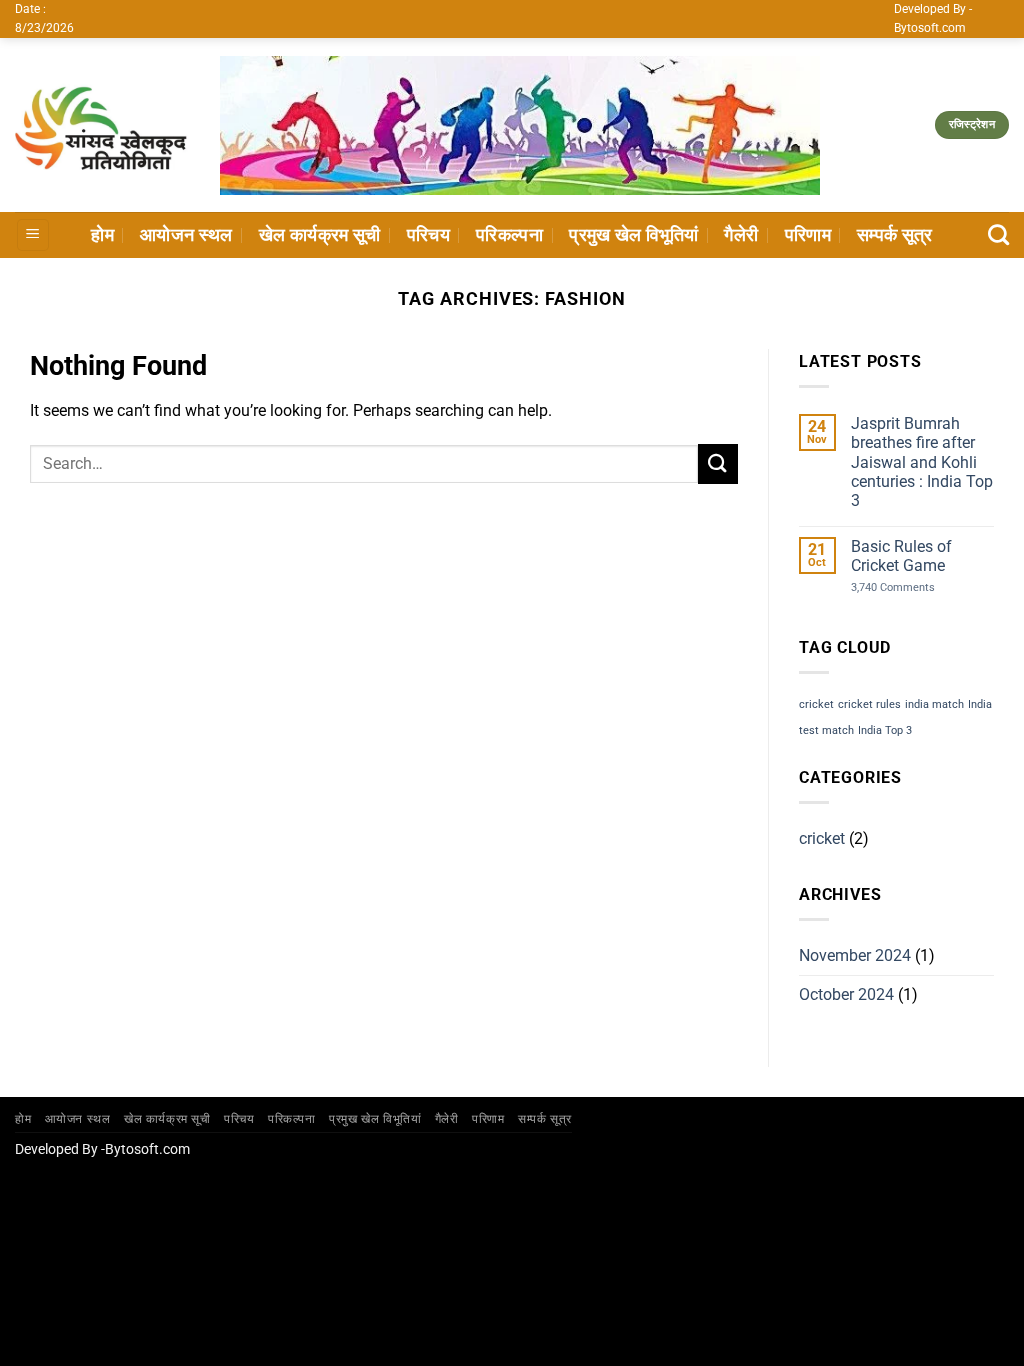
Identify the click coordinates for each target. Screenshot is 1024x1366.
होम (102, 235)
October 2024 (846, 994)
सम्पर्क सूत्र (895, 235)
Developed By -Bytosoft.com (102, 1149)
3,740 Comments (910, 587)
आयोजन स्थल (186, 235)
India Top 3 (885, 730)
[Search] (998, 234)
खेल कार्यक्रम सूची (320, 235)
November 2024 (855, 955)
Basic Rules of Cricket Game (901, 556)
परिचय (428, 235)
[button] (33, 235)
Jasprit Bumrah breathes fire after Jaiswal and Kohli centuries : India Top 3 (922, 462)
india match (934, 704)
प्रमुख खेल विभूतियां (633, 235)
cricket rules (869, 704)
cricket (816, 704)
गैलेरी (741, 235)
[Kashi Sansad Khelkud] (102, 125)
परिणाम (808, 235)
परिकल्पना (509, 235)
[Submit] (718, 463)
